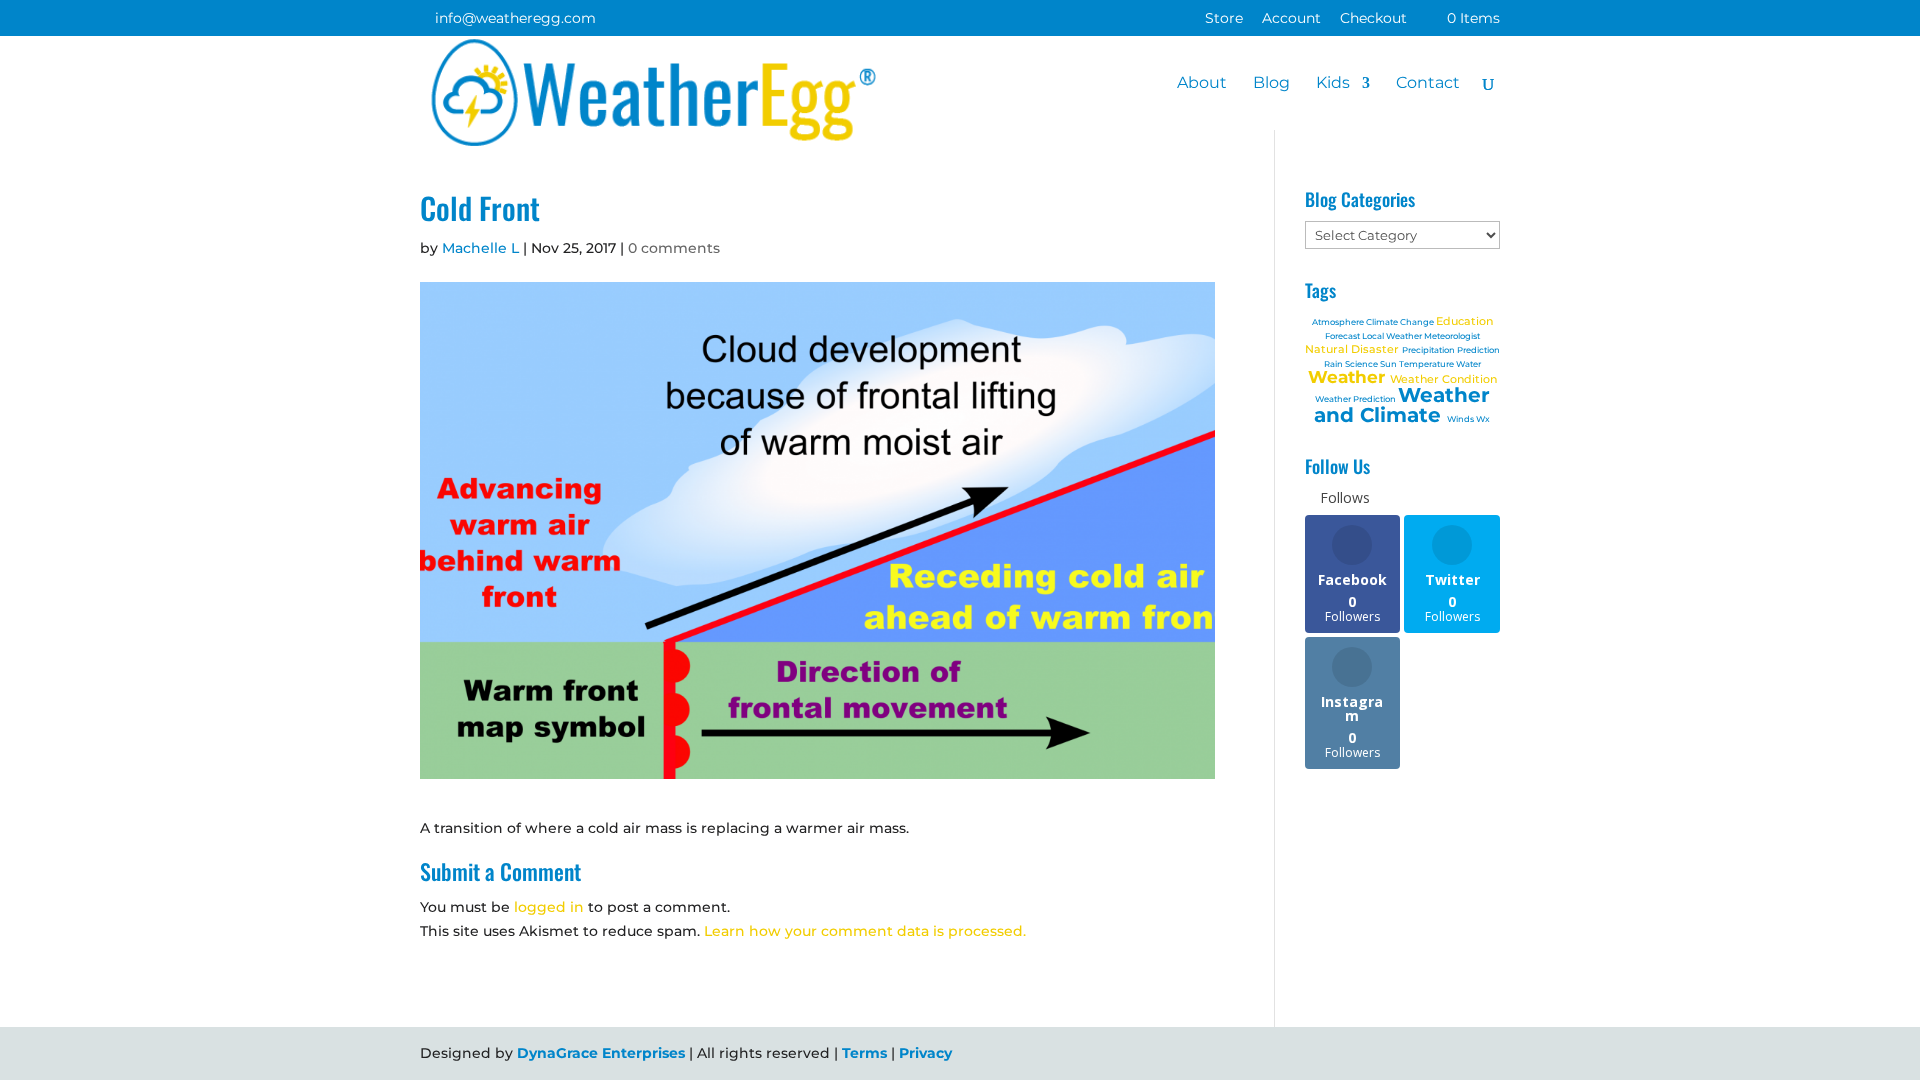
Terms (864, 1053)
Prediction (1478, 350)
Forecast (1343, 336)
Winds (1461, 419)
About (1202, 84)
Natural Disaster (1353, 349)
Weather (1349, 377)
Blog (1271, 84)
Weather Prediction (1356, 399)
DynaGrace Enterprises (601, 1053)
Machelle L (480, 248)
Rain (1334, 364)
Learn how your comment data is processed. (865, 931)
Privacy (925, 1053)
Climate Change (1401, 322)
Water (1468, 364)
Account (1291, 19)
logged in (549, 907)
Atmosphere (1339, 322)
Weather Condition (1443, 379)
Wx (1483, 419)
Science (1362, 364)
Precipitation (1429, 350)
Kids (1333, 84)
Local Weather (1393, 336)
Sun (1389, 364)
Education (1464, 321)
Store (1224, 19)
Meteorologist (1452, 336)
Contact (1428, 84)
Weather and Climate (1402, 405)
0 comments (674, 248)
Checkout (1373, 19)
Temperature (1427, 364)
